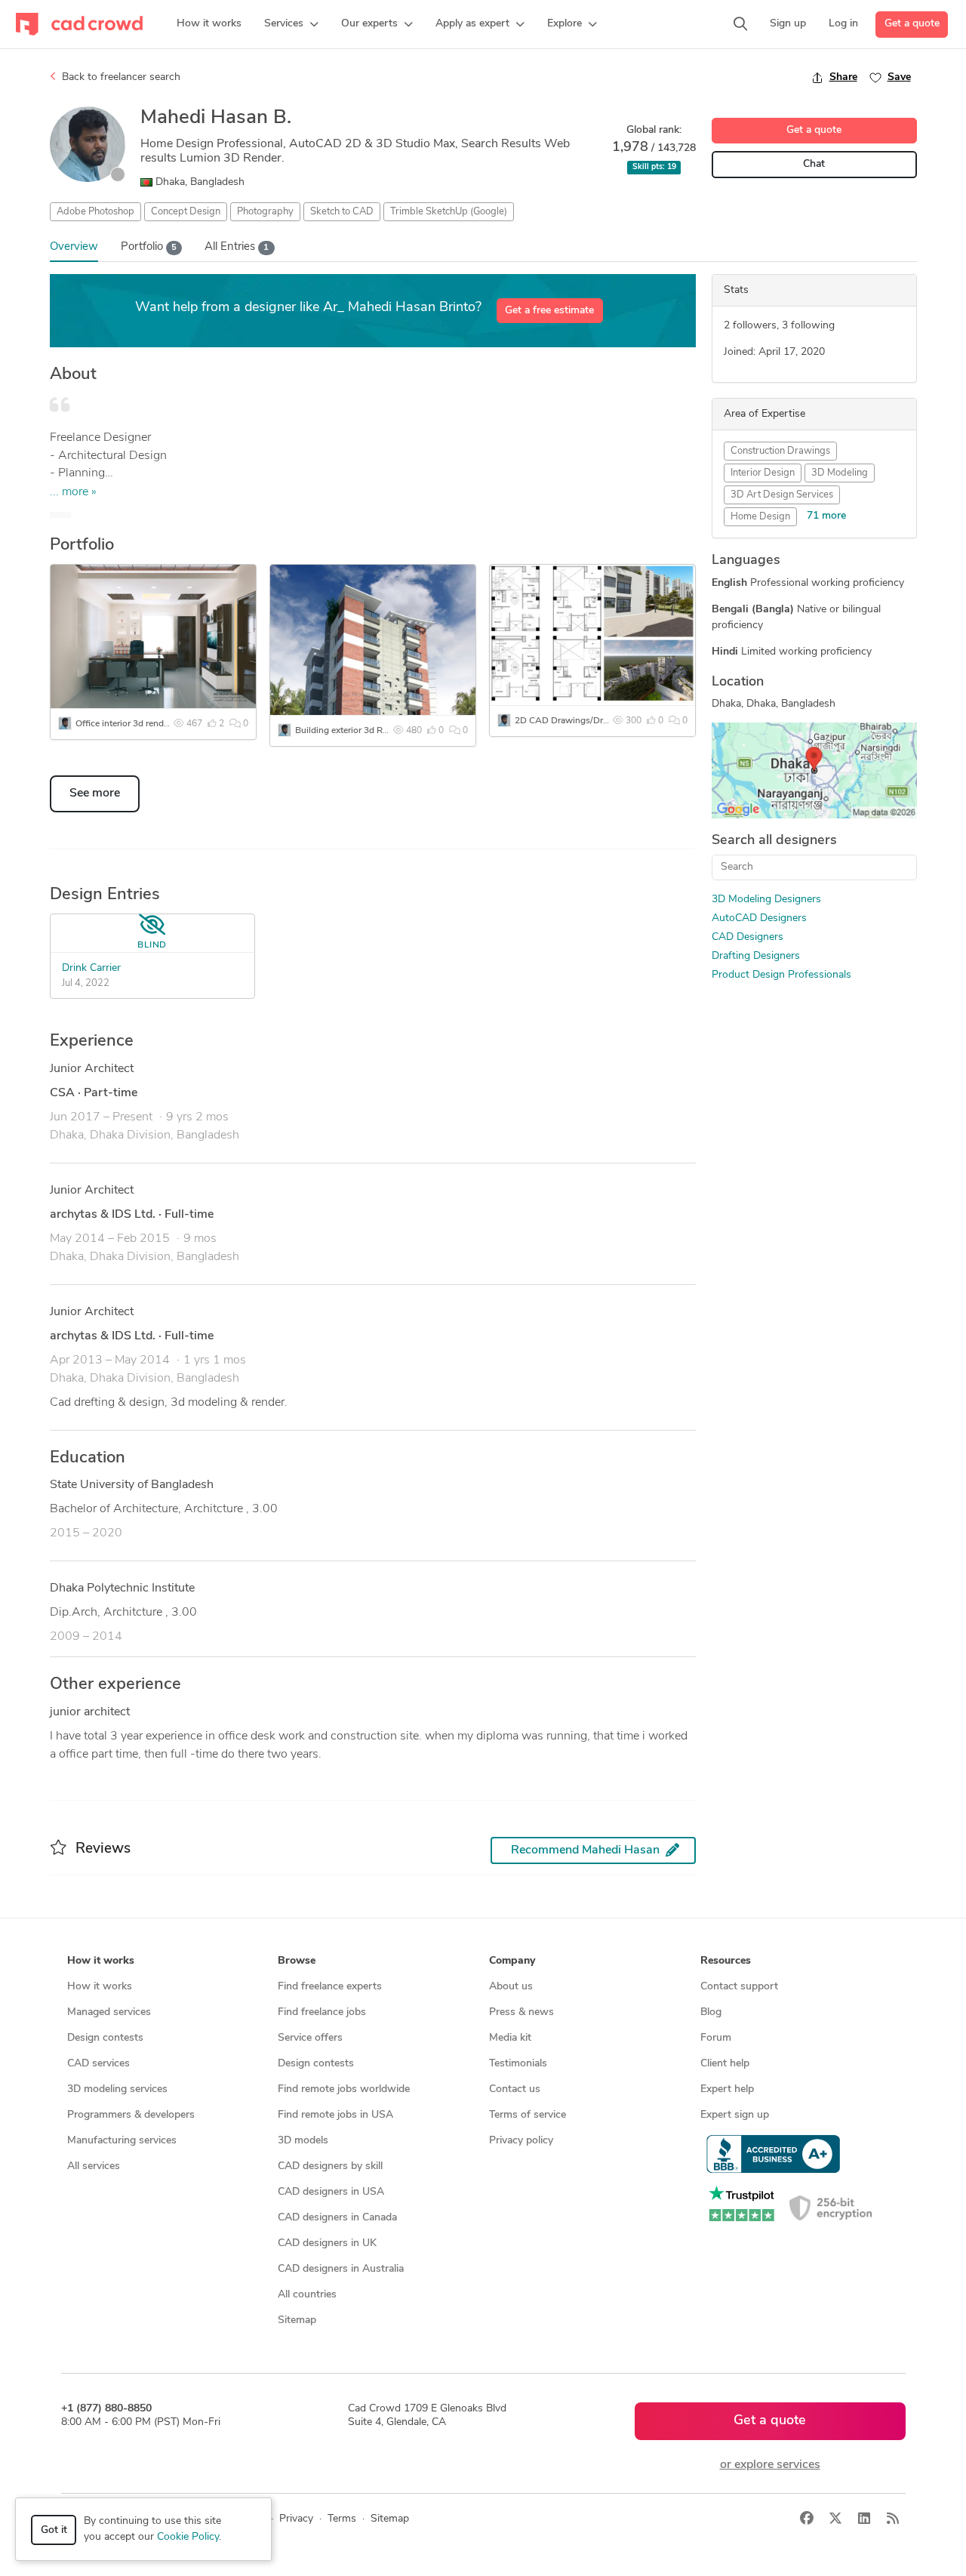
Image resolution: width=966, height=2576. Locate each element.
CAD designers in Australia (341, 2269)
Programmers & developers (131, 2115)
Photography (265, 212)
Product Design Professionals (781, 975)
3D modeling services (117, 2089)
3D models (303, 2141)
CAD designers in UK (327, 2243)
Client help (725, 2064)
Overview (74, 247)
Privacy (296, 2519)
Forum (716, 2038)
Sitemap (297, 2320)
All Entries (237, 247)
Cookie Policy (188, 2537)
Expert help (727, 2089)
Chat (814, 164)
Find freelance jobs (322, 2012)
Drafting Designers (756, 956)
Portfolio (149, 247)
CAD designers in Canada (337, 2218)
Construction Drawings (780, 451)
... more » (73, 492)
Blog (711, 2012)
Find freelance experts (330, 1987)
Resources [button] (726, 1961)
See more (95, 793)
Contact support (739, 1987)
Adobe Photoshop (95, 212)
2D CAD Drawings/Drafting (571, 721)
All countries (307, 2295)
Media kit (510, 2038)
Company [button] (512, 1961)
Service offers (310, 2038)
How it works (100, 1987)
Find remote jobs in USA (335, 2115)
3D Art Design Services (782, 495)
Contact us (515, 2089)
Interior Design (763, 473)
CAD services (98, 2064)
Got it (54, 2530)
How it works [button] (101, 1961)
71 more (826, 516)
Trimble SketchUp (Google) (449, 212)
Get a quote (912, 24)
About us (511, 1987)
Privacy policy (521, 2141)
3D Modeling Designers (766, 900)
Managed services (109, 2012)
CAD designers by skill (330, 2166)
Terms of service (528, 2115)
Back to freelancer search (120, 77)
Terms (342, 2519)
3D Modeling (840, 473)
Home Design (760, 517)
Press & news (521, 2012)
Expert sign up (735, 2115)
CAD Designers (748, 937)
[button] (291, 24)
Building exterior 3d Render (350, 731)
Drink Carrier (91, 968)
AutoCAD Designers (759, 918)
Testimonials (518, 2064)
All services (94, 2166)
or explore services (770, 2465)
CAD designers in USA (331, 2192)
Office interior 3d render (123, 724)
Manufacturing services (122, 2141)
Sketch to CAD (342, 212)
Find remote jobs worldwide (344, 2089)
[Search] (740, 24)
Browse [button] (297, 1961)
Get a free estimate (549, 311)
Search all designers (774, 841)
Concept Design (186, 212)
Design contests (105, 2038)
